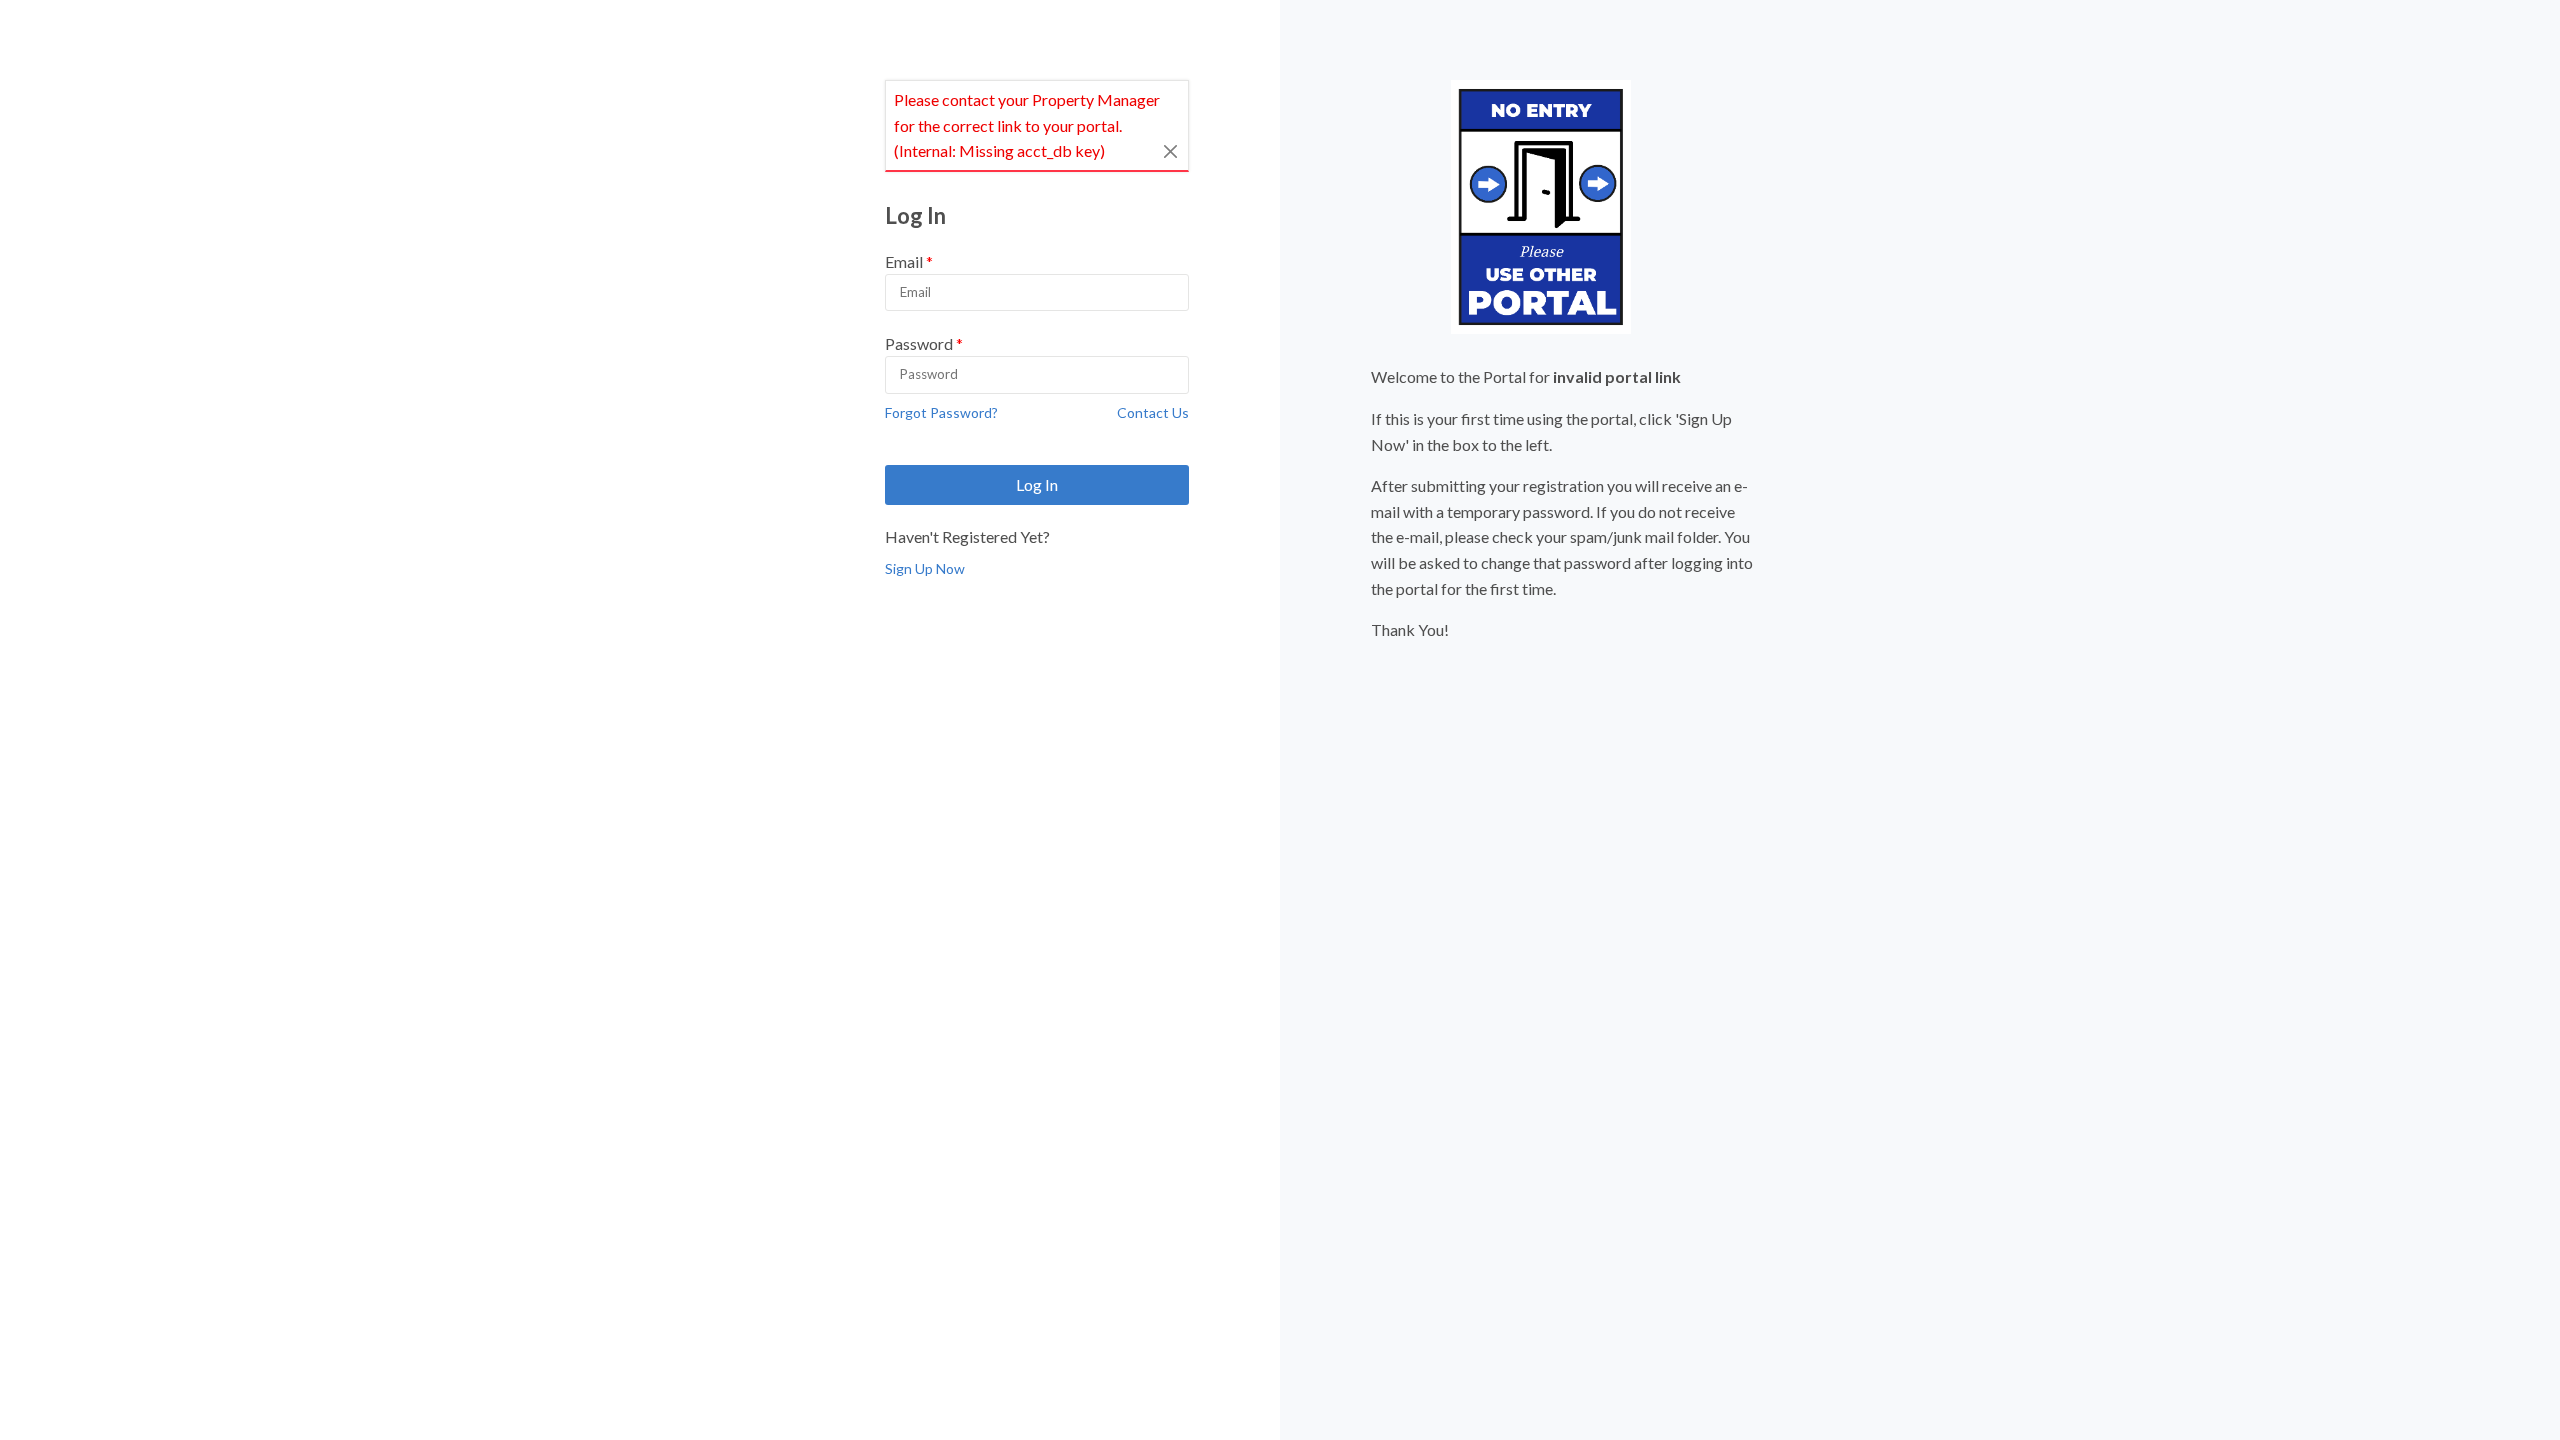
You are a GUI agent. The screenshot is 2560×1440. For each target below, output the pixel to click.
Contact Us (1153, 412)
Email (904, 261)
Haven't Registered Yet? (967, 536)
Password (919, 343)
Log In (1037, 484)
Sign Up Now (925, 568)
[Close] (1171, 151)
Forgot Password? (941, 412)
